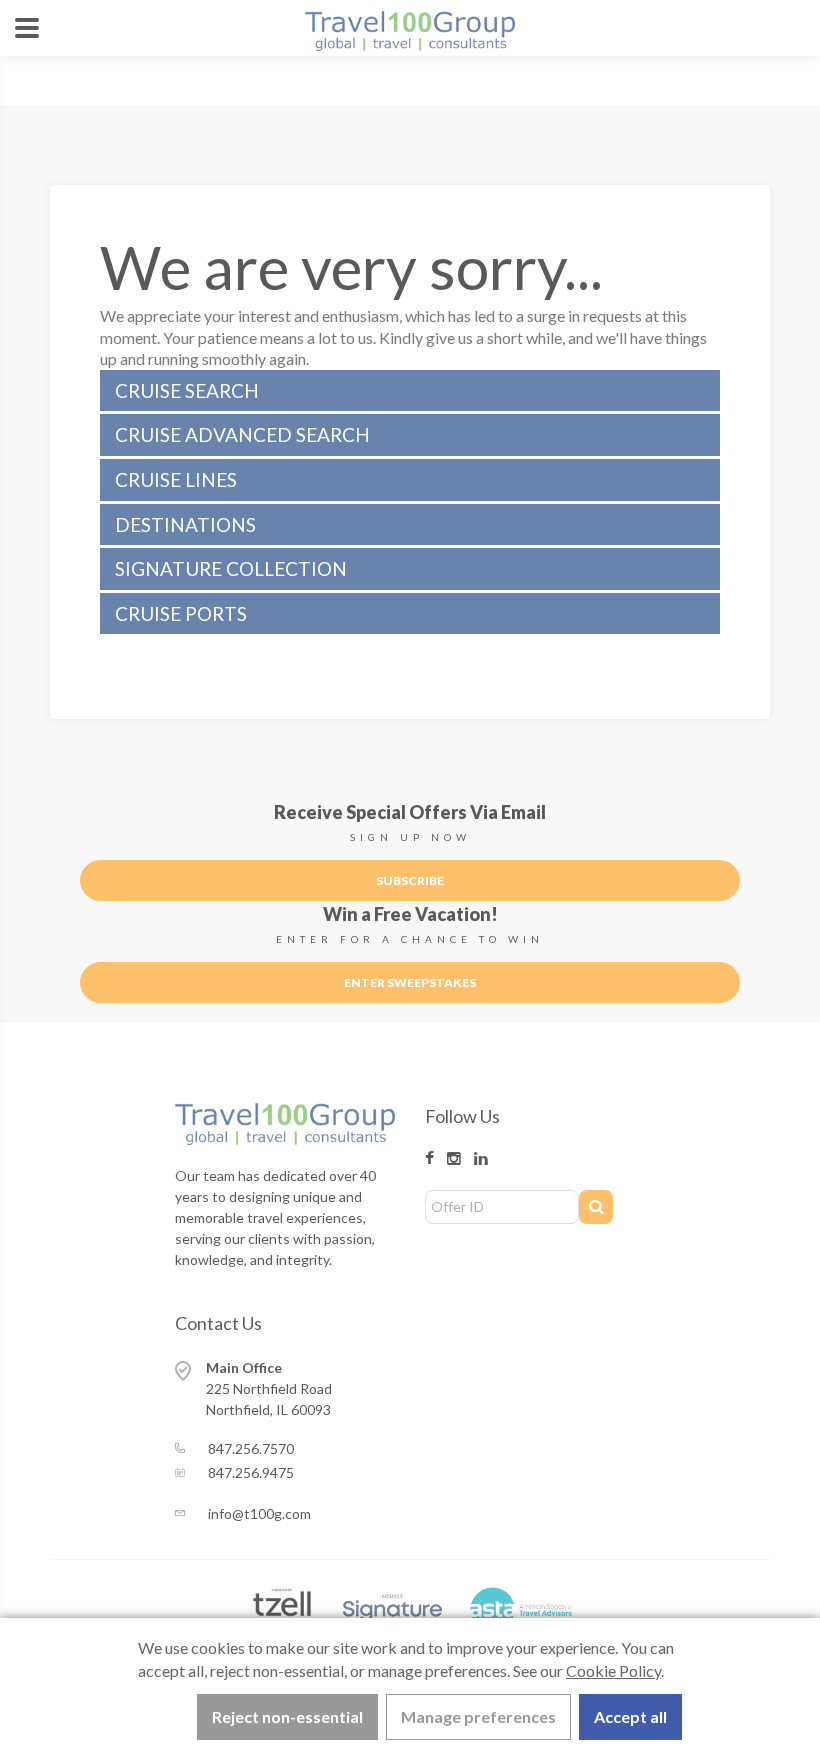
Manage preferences (478, 1716)
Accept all (630, 1716)
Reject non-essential (287, 1716)
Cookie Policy (613, 1670)
